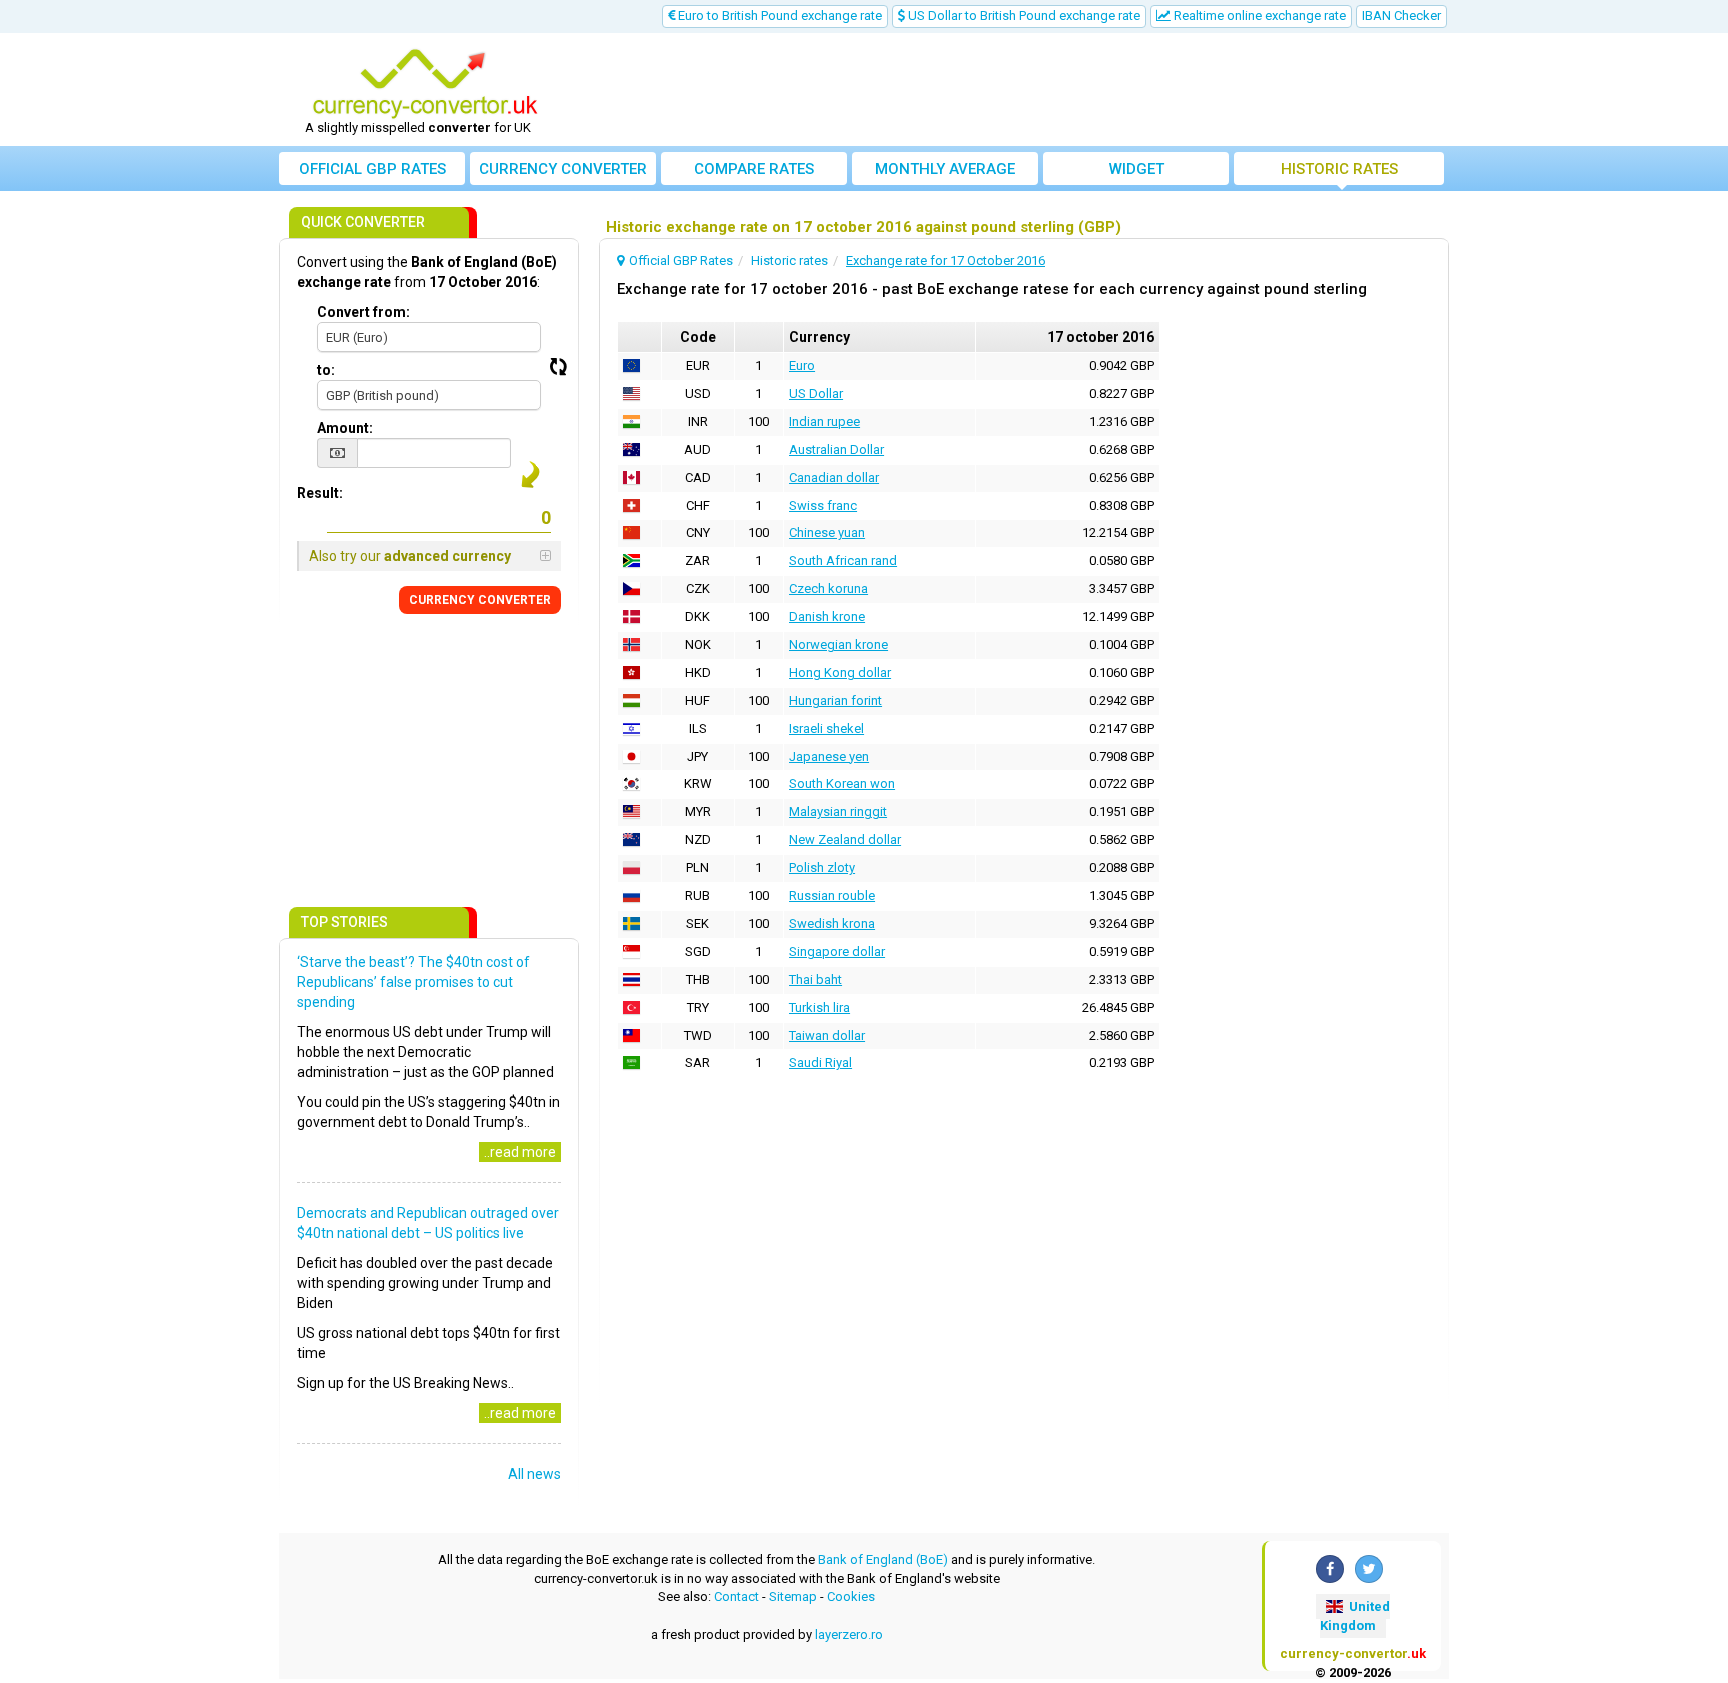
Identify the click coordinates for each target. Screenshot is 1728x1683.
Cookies (851, 1596)
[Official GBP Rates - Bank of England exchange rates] (425, 83)
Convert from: (363, 312)
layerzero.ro (849, 1634)
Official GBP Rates (372, 169)
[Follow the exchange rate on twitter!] (1369, 1569)
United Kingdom (1355, 1616)
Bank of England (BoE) (883, 1559)
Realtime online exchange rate (1258, 15)
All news (534, 1474)
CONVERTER (480, 600)
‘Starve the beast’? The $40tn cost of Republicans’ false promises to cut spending (413, 982)
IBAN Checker (1401, 15)
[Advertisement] (1011, 90)
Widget (1136, 169)
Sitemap (793, 1596)
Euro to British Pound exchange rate (778, 15)
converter (563, 169)
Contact (736, 1596)
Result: (320, 493)
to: (326, 370)
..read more (520, 1152)
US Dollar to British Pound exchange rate (1022, 15)
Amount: (345, 428)
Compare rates (754, 169)
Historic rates (1339, 169)
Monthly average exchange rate (945, 172)
